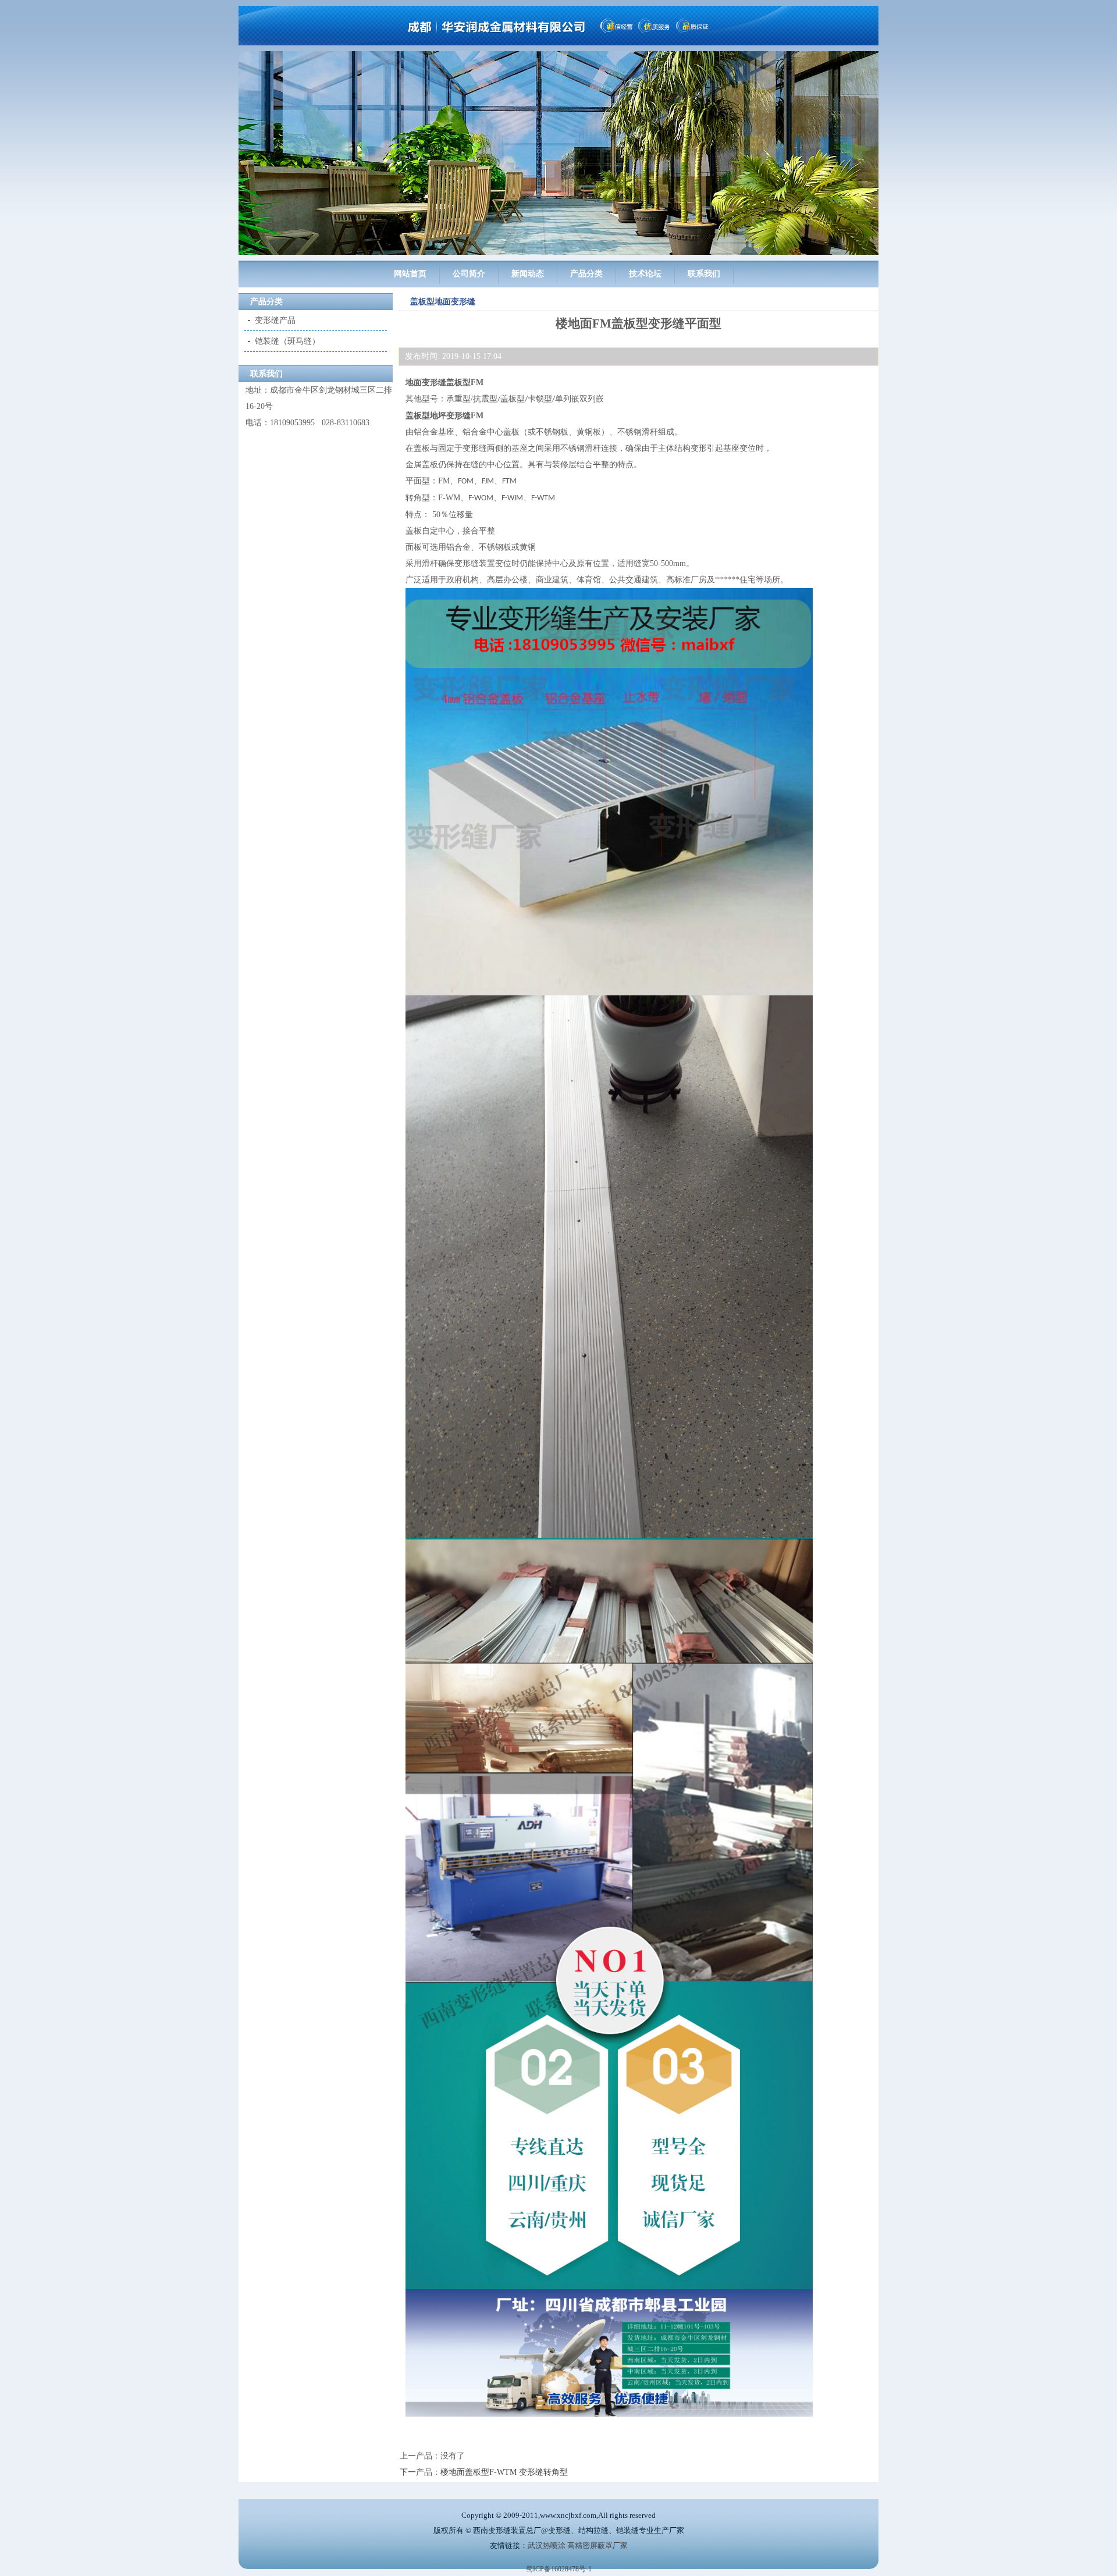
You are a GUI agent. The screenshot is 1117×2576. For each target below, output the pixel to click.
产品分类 (586, 274)
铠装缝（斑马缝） (287, 341)
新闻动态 (528, 274)
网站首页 (410, 274)
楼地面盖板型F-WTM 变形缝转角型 (504, 2472)
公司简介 (469, 274)
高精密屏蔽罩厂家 (597, 2545)
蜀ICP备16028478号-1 (559, 2569)
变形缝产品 (275, 320)
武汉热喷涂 (547, 2545)
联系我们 (704, 274)
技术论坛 (645, 274)
